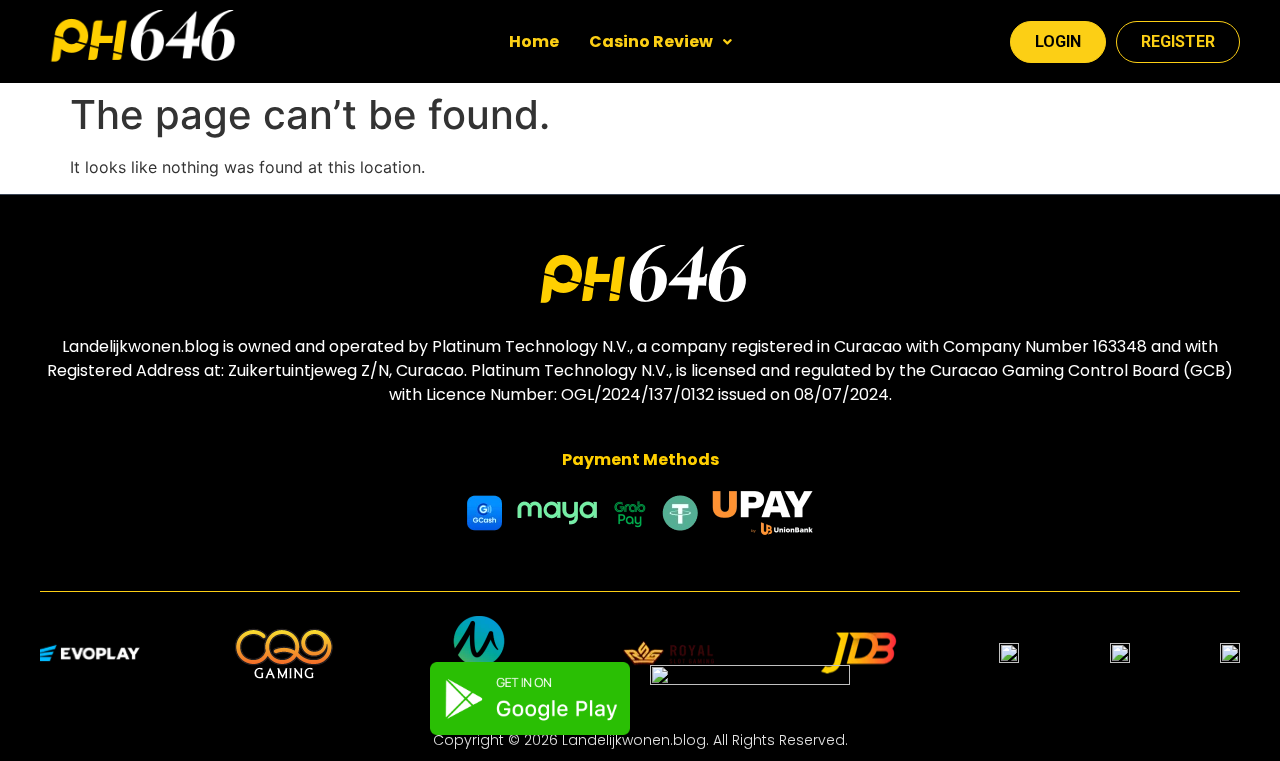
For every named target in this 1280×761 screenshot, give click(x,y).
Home (534, 41)
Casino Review (651, 41)
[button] (660, 42)
